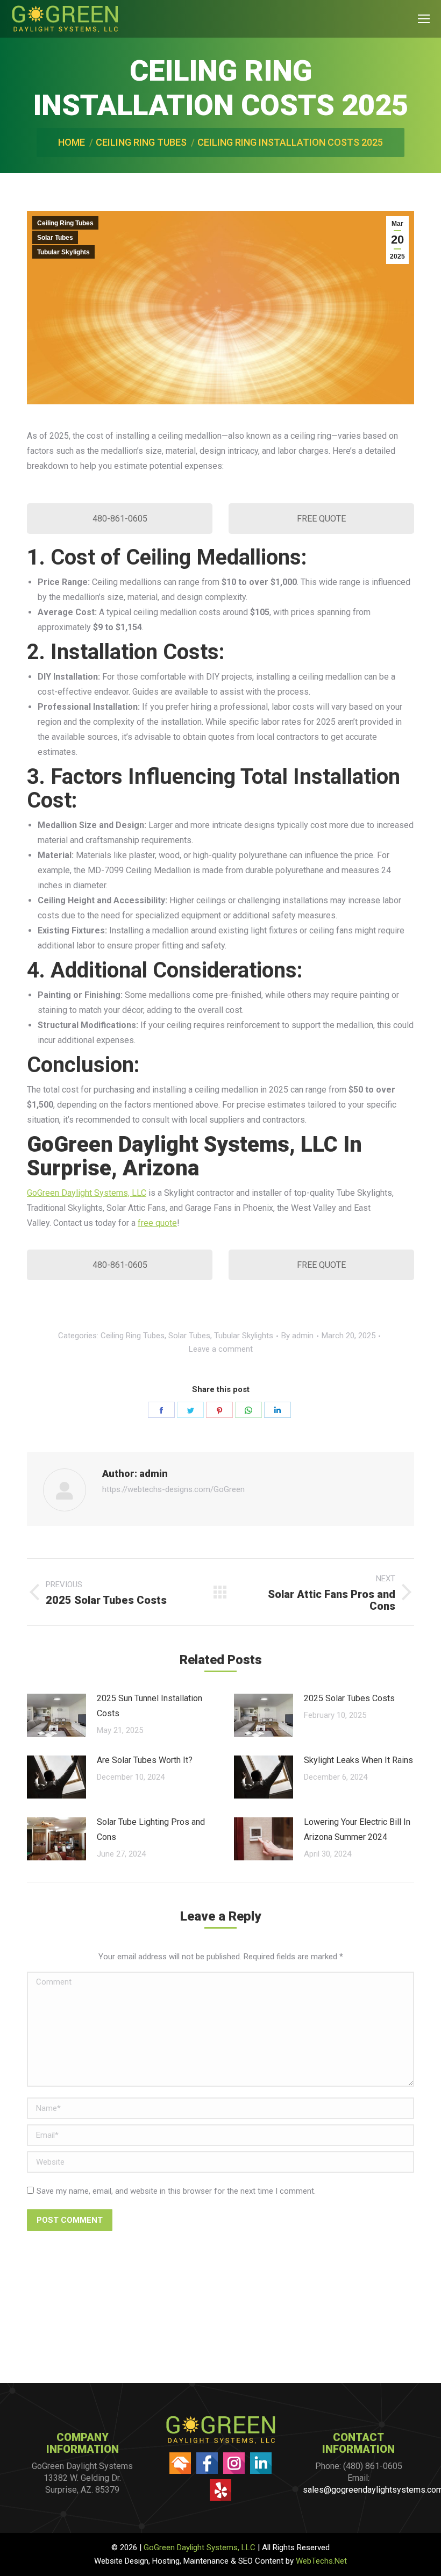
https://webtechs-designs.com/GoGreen (173, 1489)
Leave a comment (221, 1349)
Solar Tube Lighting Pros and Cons (151, 1829)
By (297, 1336)
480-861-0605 (120, 519)
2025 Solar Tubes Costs (349, 1698)
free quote (157, 1223)
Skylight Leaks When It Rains (358, 1760)
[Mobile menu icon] (424, 19)
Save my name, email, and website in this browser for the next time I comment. (176, 2191)
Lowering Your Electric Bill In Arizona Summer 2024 (357, 1829)
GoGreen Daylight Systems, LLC (87, 1193)
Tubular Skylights (63, 252)
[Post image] (56, 1715)
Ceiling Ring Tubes (65, 223)
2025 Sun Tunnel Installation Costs (150, 1706)
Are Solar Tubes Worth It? (145, 1760)
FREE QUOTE (321, 519)
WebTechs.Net (321, 2561)
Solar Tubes (55, 238)
